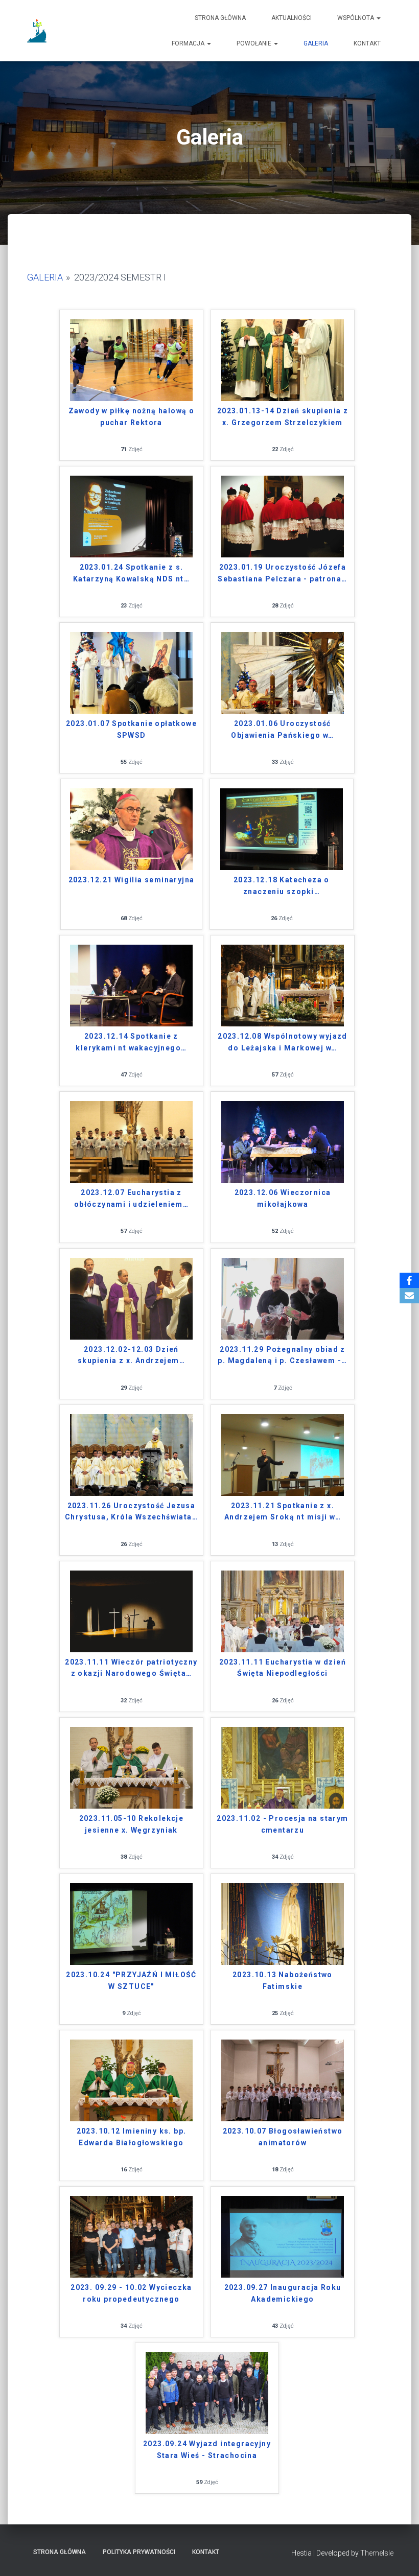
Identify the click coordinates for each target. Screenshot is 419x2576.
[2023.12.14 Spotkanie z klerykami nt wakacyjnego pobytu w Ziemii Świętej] (131, 985)
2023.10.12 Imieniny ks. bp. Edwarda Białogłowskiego (132, 2137)
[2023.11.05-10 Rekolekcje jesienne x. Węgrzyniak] (131, 1767)
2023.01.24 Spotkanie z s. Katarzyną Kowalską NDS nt (131, 573)
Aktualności (292, 18)
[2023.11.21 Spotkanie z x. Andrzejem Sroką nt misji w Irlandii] (283, 1454)
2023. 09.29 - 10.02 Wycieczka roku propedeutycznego (131, 2293)
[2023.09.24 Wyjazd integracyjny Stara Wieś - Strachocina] (207, 2392)
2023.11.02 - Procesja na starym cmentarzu (282, 1824)
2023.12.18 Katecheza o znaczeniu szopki (282, 886)
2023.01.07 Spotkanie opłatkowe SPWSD (131, 729)
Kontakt (367, 43)
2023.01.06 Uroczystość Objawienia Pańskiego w (282, 729)
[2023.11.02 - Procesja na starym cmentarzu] (283, 1767)
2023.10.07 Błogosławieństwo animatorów (283, 2137)
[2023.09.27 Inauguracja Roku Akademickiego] (283, 2236)
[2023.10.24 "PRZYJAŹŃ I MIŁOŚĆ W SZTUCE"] (131, 1923)
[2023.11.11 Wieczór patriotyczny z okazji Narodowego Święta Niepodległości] (131, 1611)
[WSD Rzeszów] (38, 31)
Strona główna (220, 18)
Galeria (316, 43)
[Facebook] (409, 1280)
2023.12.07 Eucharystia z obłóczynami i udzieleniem (131, 1198)
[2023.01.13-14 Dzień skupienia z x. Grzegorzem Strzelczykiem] (283, 359)
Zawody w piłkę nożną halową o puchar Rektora (132, 417)
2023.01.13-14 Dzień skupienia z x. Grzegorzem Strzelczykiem (283, 417)
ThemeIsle (377, 2553)
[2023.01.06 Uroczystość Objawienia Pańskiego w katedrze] (283, 672)
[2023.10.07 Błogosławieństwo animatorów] (283, 2080)
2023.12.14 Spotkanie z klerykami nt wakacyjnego (131, 1042)
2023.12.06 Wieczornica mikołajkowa (283, 1198)
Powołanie (255, 43)
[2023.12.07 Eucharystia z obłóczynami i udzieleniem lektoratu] (131, 1141)
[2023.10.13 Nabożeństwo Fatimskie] (283, 1923)
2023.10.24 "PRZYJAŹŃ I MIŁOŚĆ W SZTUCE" (131, 1981)
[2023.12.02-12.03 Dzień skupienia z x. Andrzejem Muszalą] (131, 1297)
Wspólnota (356, 18)
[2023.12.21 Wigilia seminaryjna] (131, 828)
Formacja (189, 43)
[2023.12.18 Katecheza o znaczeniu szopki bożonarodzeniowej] (282, 828)
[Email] (409, 1296)
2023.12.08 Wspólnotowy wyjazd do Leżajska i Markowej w (283, 1042)
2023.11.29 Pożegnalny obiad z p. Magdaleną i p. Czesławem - (282, 1355)
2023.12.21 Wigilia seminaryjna (132, 880)
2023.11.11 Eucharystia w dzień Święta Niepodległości (283, 1668)
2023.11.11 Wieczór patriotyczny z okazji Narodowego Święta (131, 1668)
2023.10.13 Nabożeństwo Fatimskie (283, 1981)
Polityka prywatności (139, 2552)
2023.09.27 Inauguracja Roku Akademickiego (283, 2293)
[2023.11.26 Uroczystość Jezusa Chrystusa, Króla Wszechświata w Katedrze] (131, 1454)
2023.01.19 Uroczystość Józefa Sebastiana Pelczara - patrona (282, 573)
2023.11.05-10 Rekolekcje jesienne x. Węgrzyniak (132, 1824)
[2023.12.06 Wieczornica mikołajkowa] (283, 1141)
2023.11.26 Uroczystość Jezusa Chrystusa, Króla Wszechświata (131, 1512)
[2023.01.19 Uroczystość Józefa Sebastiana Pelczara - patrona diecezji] (283, 516)
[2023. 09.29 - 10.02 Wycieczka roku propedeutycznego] (131, 2236)
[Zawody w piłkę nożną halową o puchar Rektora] (131, 359)
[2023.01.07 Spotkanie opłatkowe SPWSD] (131, 672)
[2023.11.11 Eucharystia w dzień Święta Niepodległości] (283, 1611)
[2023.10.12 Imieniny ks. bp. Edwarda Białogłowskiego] (131, 2080)
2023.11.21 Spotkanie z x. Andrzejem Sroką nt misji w (283, 1512)
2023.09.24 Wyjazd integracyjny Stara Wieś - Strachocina (207, 2450)
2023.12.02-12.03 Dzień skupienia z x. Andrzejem (131, 1355)
